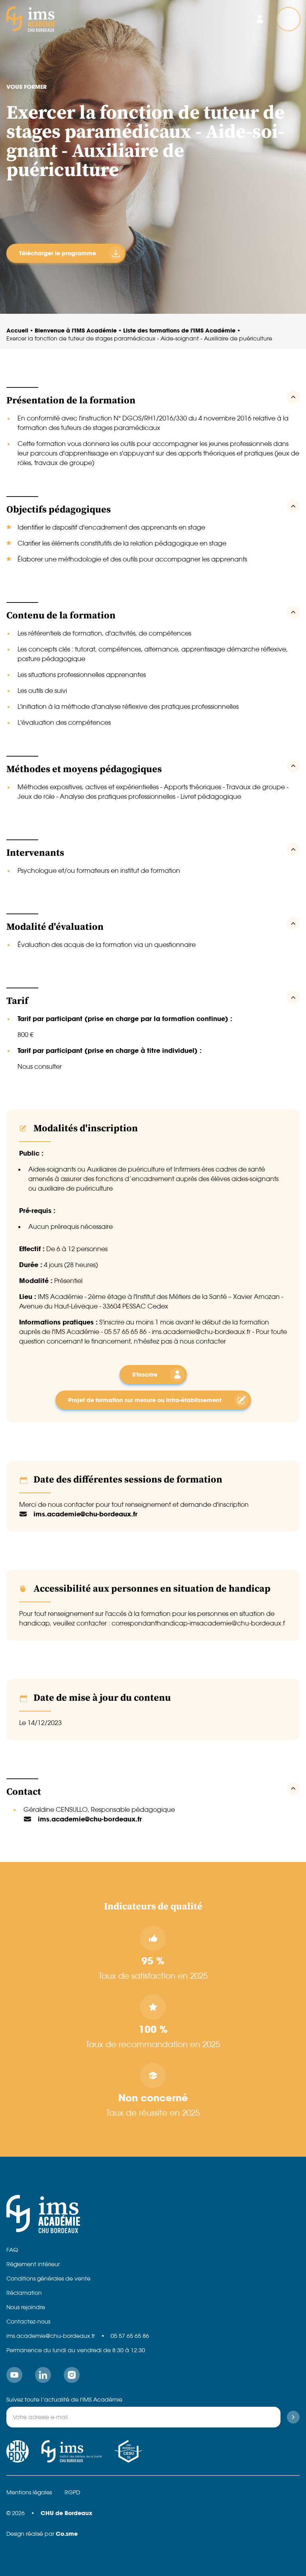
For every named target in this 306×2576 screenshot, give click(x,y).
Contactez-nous (28, 2322)
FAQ (12, 2250)
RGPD (72, 2492)
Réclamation (24, 2293)
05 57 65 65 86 (130, 2336)
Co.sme (67, 2534)
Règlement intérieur (33, 2264)
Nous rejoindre (26, 2307)
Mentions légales (29, 2492)
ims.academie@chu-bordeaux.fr (51, 2336)
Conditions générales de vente (48, 2279)
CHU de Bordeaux (67, 2513)
